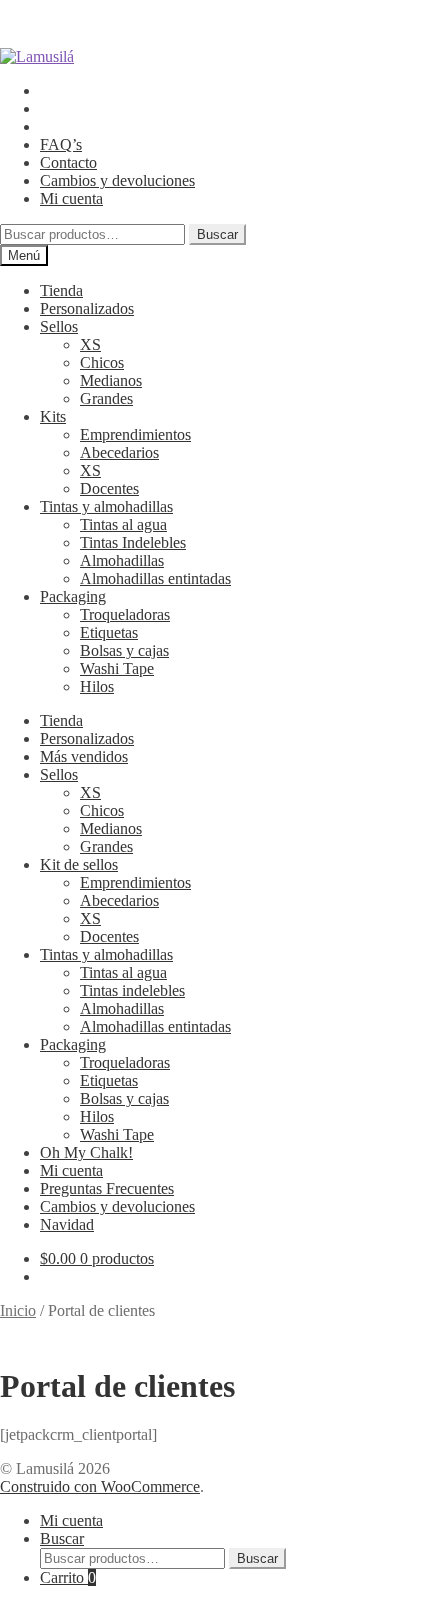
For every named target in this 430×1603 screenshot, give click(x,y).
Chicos (102, 362)
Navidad (67, 1224)
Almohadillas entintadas (155, 578)
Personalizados (87, 308)
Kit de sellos (79, 864)
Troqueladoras (125, 614)
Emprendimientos (135, 434)
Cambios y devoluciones (117, 180)
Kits (53, 416)
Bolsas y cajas (124, 650)
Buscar (217, 234)
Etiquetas (109, 632)
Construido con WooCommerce (100, 1486)
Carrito (68, 1577)
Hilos (97, 686)
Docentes (109, 488)
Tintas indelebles (132, 990)
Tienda (61, 290)
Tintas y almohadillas (106, 506)
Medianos (111, 380)
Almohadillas (122, 560)
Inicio (18, 1310)
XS (90, 344)
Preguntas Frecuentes (107, 1188)
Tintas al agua (123, 524)
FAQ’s (61, 144)
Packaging (73, 596)
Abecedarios (119, 452)
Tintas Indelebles (133, 542)
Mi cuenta (71, 198)
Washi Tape (117, 668)
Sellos (59, 326)
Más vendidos (84, 756)
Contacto (68, 162)
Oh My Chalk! (86, 1152)
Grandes (106, 398)
